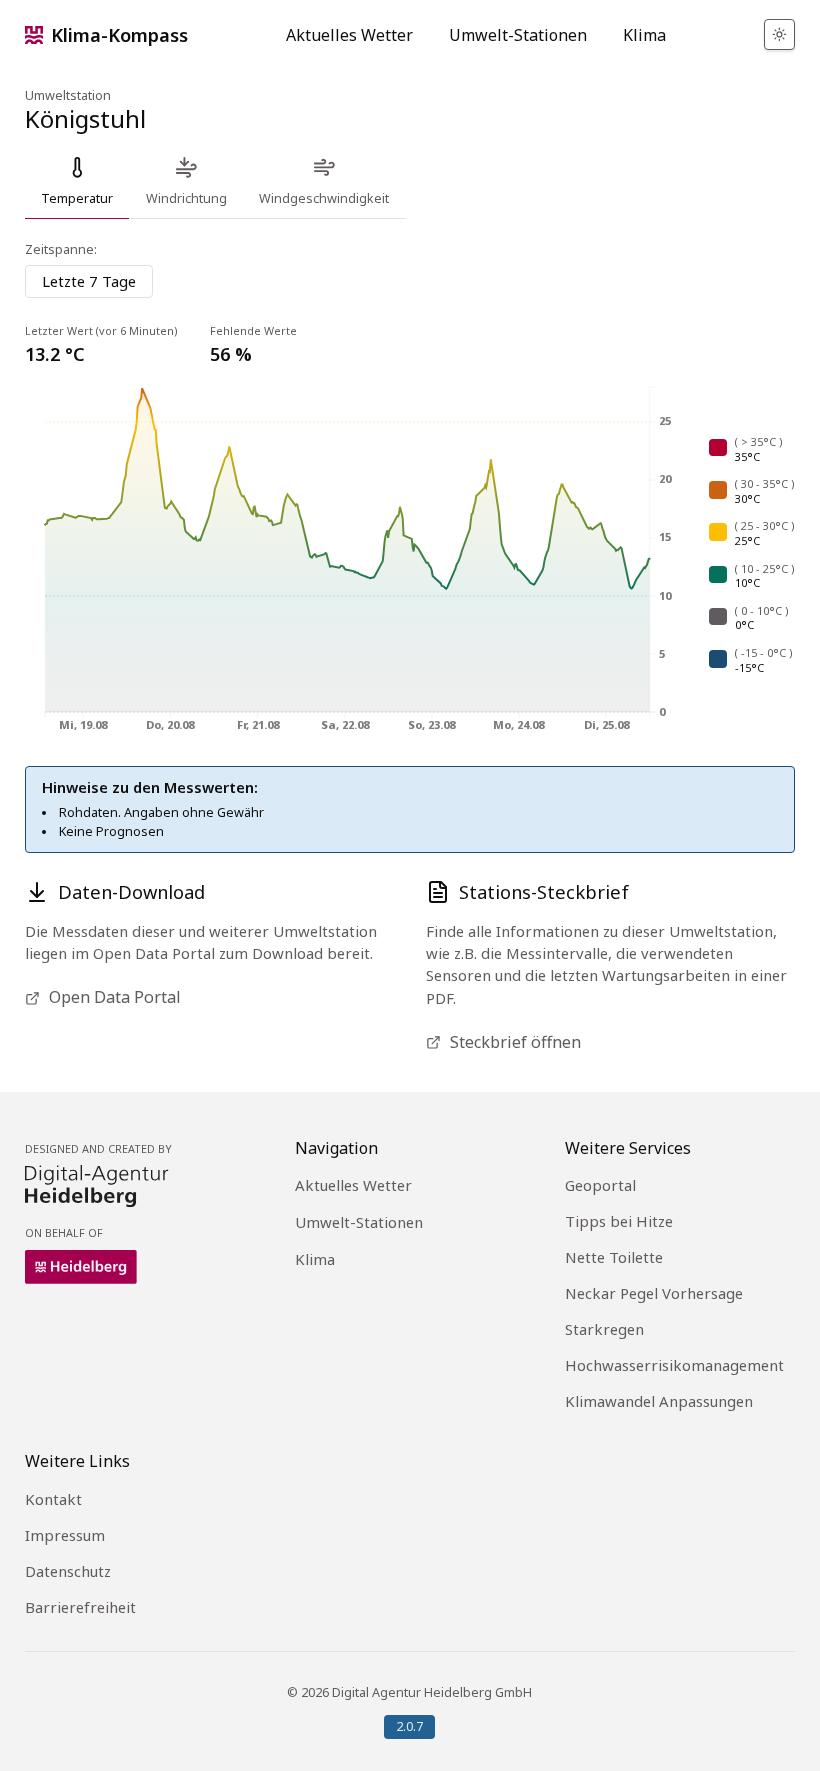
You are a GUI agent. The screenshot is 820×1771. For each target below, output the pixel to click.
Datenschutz (68, 1571)
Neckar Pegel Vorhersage (654, 1293)
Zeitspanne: (61, 250)
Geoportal (600, 1185)
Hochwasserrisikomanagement (674, 1365)
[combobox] (89, 281)
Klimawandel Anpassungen (659, 1401)
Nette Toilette (614, 1257)
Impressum (65, 1535)
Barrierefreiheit (80, 1607)
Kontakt (53, 1499)
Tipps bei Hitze (619, 1221)
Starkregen (604, 1329)
